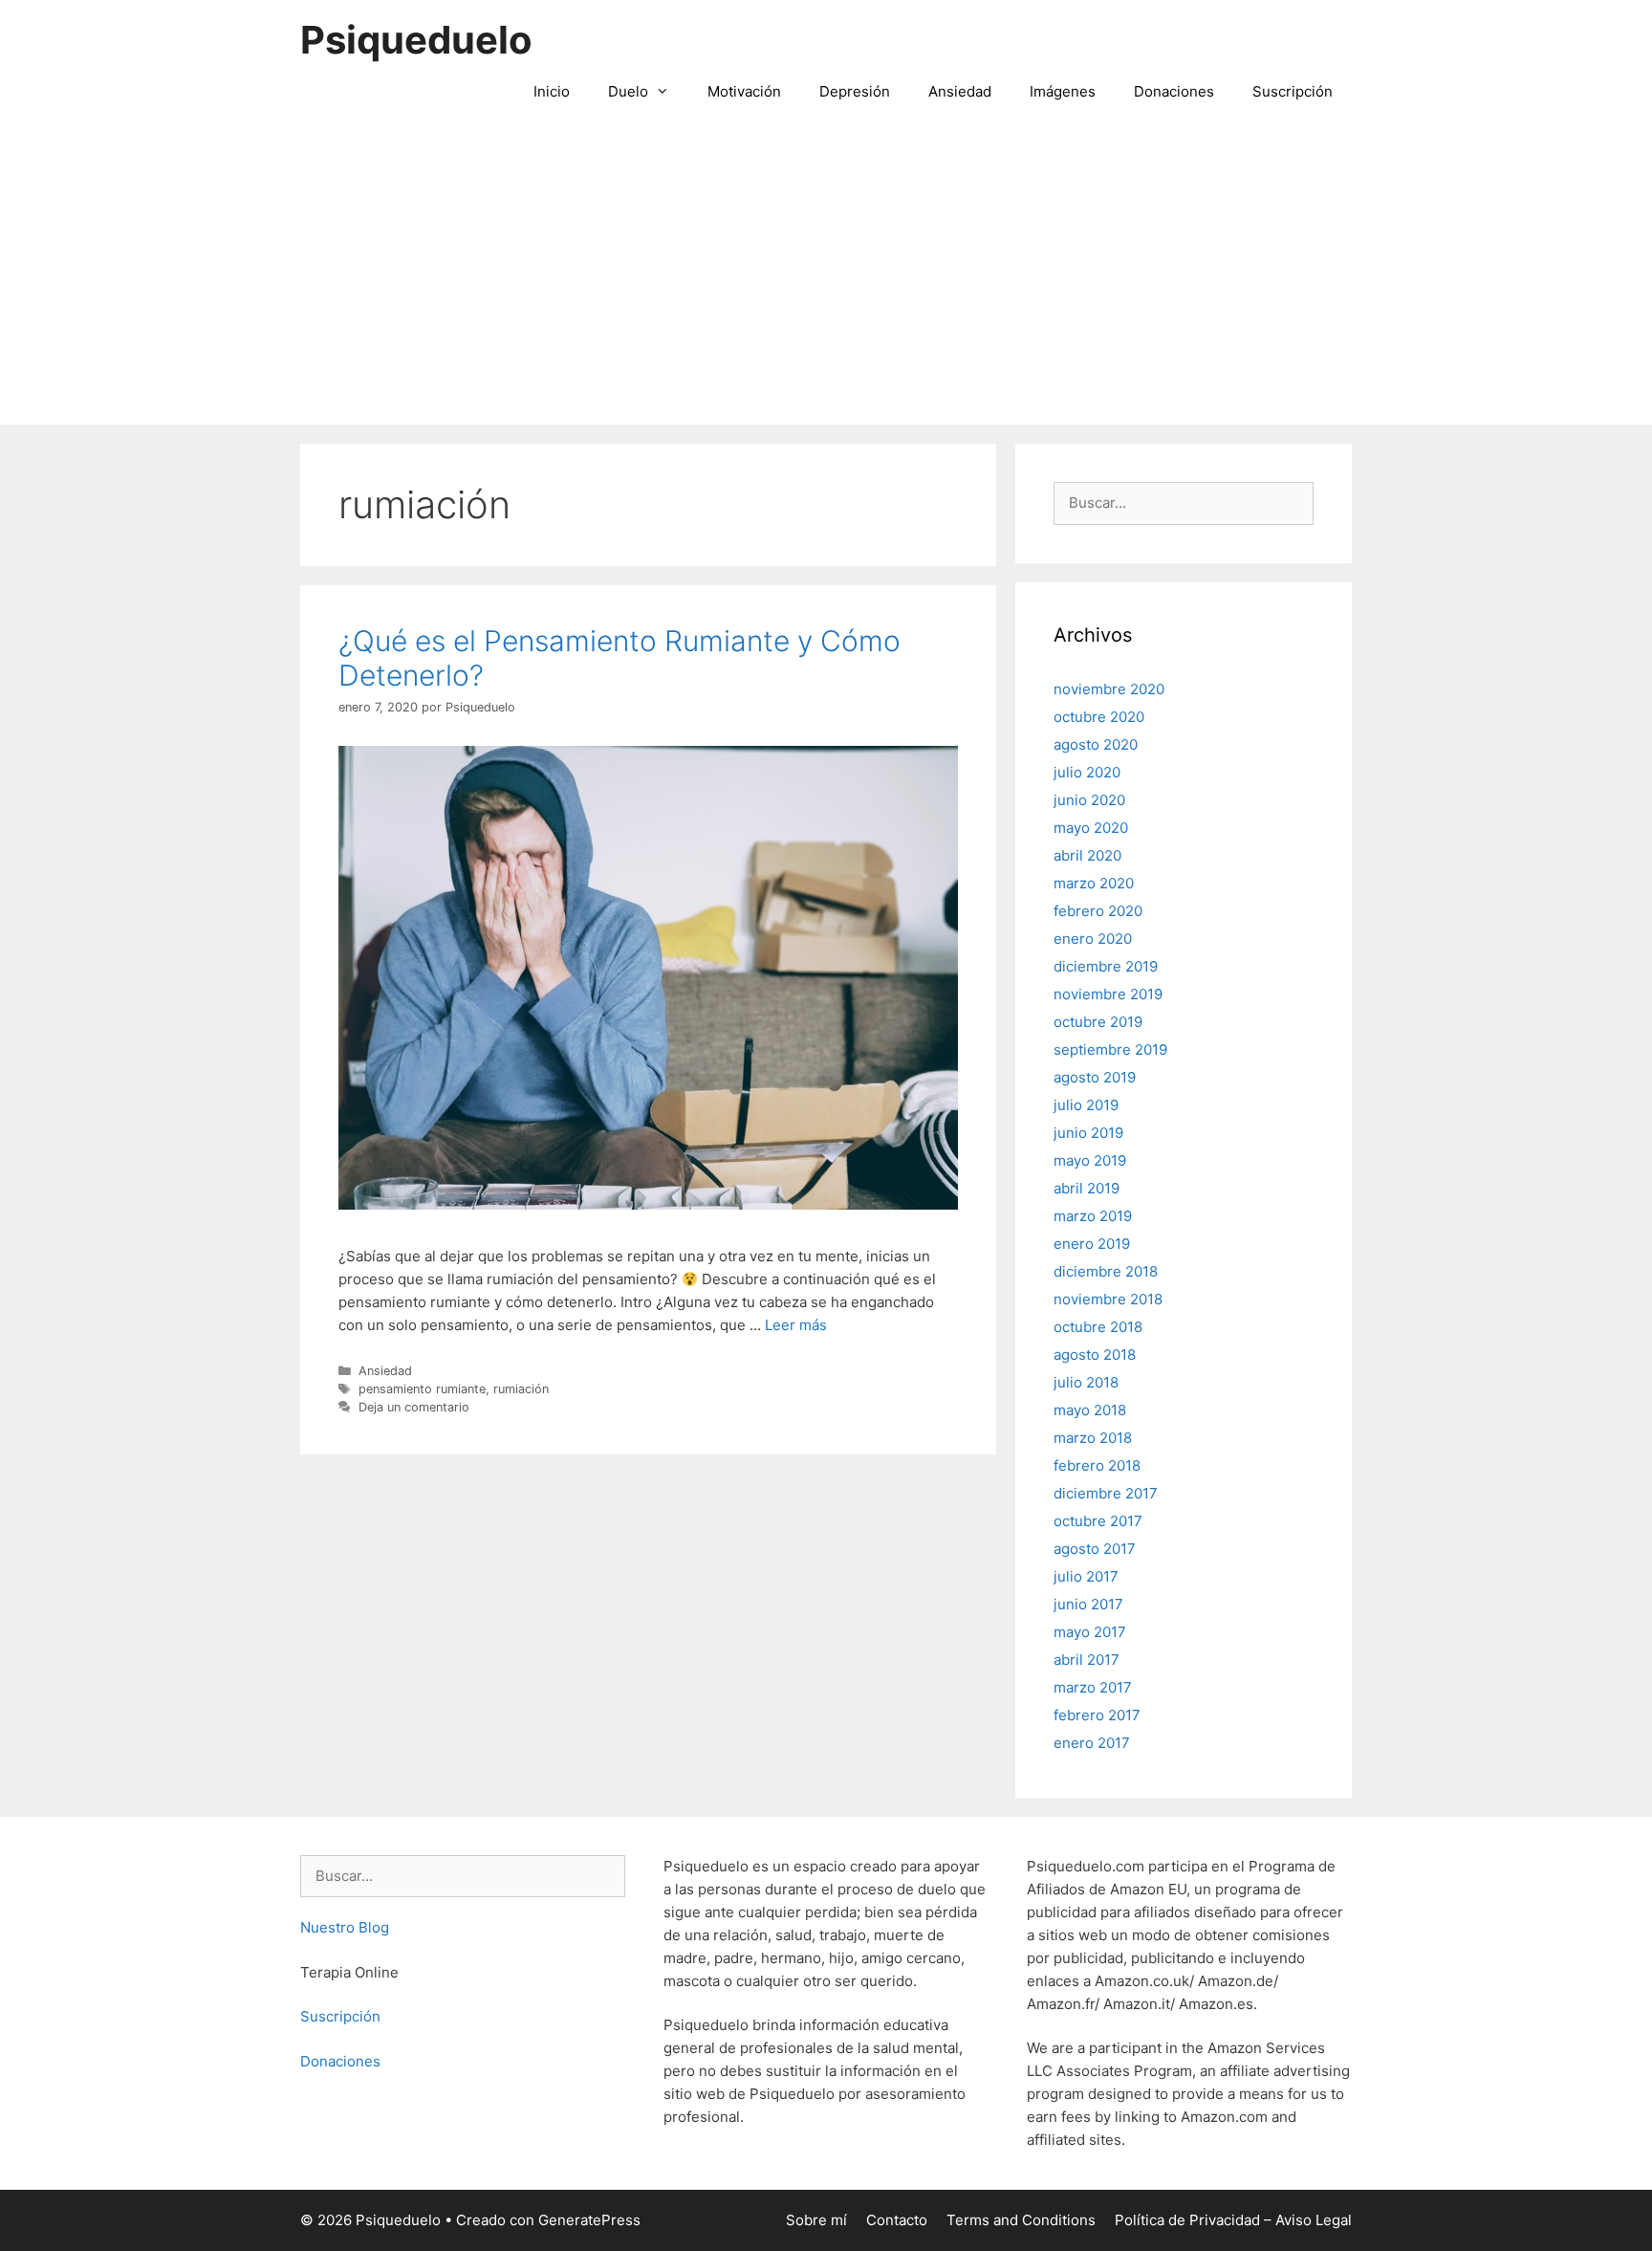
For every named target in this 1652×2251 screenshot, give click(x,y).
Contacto (897, 2220)
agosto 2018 (1095, 1355)
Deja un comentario (414, 1407)
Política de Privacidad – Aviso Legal (1233, 2220)
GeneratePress (589, 2220)
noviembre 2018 (1108, 1299)
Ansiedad (960, 91)
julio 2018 (1086, 1382)
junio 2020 (1089, 800)
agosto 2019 (1095, 1077)
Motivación (744, 91)
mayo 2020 (1091, 828)
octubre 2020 (1099, 717)
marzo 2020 (1094, 883)
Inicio (552, 91)
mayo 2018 (1090, 1410)
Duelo (628, 91)
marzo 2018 (1093, 1438)
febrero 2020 (1098, 911)
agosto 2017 (1095, 1549)
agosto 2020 (1096, 744)
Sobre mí (816, 2220)
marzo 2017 (1093, 1687)
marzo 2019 (1093, 1216)
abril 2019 (1087, 1188)
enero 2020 (1093, 939)
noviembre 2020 (1109, 689)
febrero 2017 (1097, 1715)
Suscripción (1293, 91)
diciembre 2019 (1106, 966)
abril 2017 (1087, 1660)
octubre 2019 (1098, 1022)
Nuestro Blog (345, 1927)
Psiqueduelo (416, 40)
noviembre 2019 (1108, 994)
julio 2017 (1086, 1576)
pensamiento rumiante (422, 1389)
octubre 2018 (1098, 1327)
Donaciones (1174, 91)
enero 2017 (1092, 1743)
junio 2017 (1088, 1604)
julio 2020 (1087, 772)
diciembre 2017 (1106, 1493)
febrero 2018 (1097, 1465)
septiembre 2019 (1110, 1049)
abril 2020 (1087, 855)
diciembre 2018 (1106, 1271)
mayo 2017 (1090, 1632)
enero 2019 (1092, 1244)
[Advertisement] (826, 281)
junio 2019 (1088, 1133)
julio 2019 (1086, 1105)
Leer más (796, 1325)
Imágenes (1063, 91)
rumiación (521, 1389)
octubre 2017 (1098, 1521)
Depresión (855, 91)
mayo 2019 (1090, 1160)
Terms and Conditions (1021, 2220)
